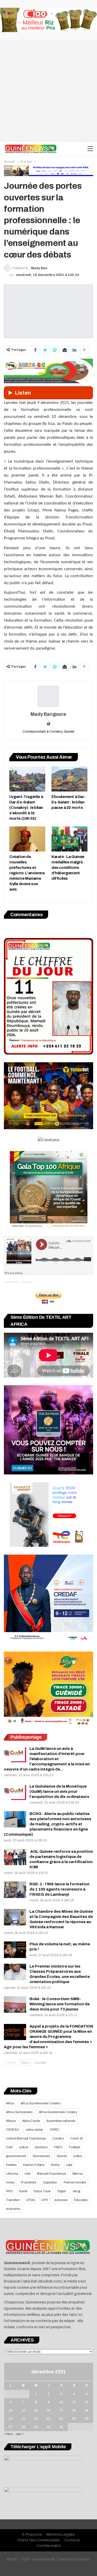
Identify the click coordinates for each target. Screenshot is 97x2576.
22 (36, 2419)
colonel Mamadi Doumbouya (26, 2138)
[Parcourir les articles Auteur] (48, 696)
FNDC (58, 2147)
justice (78, 2156)
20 (11, 2419)
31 (61, 2427)
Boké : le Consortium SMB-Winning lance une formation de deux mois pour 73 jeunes (60, 2004)
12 (87, 2402)
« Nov (9, 2434)
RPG (9, 2191)
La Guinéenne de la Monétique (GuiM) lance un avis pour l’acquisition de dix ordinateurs (59, 1791)
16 (49, 2411)
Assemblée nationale (61, 2121)
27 (10, 2427)
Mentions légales (61, 2534)
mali (28, 2174)
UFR (44, 2200)
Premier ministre (75, 2182)
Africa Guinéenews (19, 2112)
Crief (9, 2147)
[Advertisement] (48, 91)
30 (49, 2427)
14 (23, 2411)
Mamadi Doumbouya (51, 2174)
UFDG (31, 2200)
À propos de (32, 2534)
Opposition (50, 2182)
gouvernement (16, 2156)
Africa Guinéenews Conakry (58, 2112)
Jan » (20, 2434)
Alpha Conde (31, 2121)
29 (36, 2427)
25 (74, 2419)
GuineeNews (12, 1282)
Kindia (55, 2165)
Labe (69, 2165)
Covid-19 (77, 2138)
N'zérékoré (29, 2182)
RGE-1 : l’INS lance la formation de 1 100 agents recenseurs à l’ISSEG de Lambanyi (59, 1889)
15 (36, 2411)
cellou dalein (34, 2130)
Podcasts (27, 1282)
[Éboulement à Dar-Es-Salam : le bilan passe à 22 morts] (69, 779)
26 (87, 2419)
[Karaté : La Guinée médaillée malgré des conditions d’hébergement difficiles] (69, 839)
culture (24, 2147)
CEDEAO (13, 2130)
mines (10, 2182)
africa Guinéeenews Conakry (40, 2103)
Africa (10, 2103)
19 (87, 2411)
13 (11, 2411)
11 (74, 2402)
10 (61, 2402)
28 (23, 2427)
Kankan (11, 2165)
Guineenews (41, 2156)
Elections (41, 2147)
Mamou (78, 2174)
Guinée (62, 2156)
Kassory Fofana (34, 2165)
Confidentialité (49, 2546)
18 (74, 2411)
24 (61, 2419)
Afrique (11, 2121)
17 (61, 2411)
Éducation (81, 2200)
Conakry (58, 2138)
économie (13, 2209)
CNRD (54, 2130)
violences (61, 2200)
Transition (13, 2200)
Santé (23, 2191)
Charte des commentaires (38, 2540)
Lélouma (12, 2174)
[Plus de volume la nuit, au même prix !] (15, 1950)
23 (49, 2419)
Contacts (72, 2540)
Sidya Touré (42, 2191)
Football (74, 2147)
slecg (76, 2191)
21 (23, 2419)
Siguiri (62, 2191)
